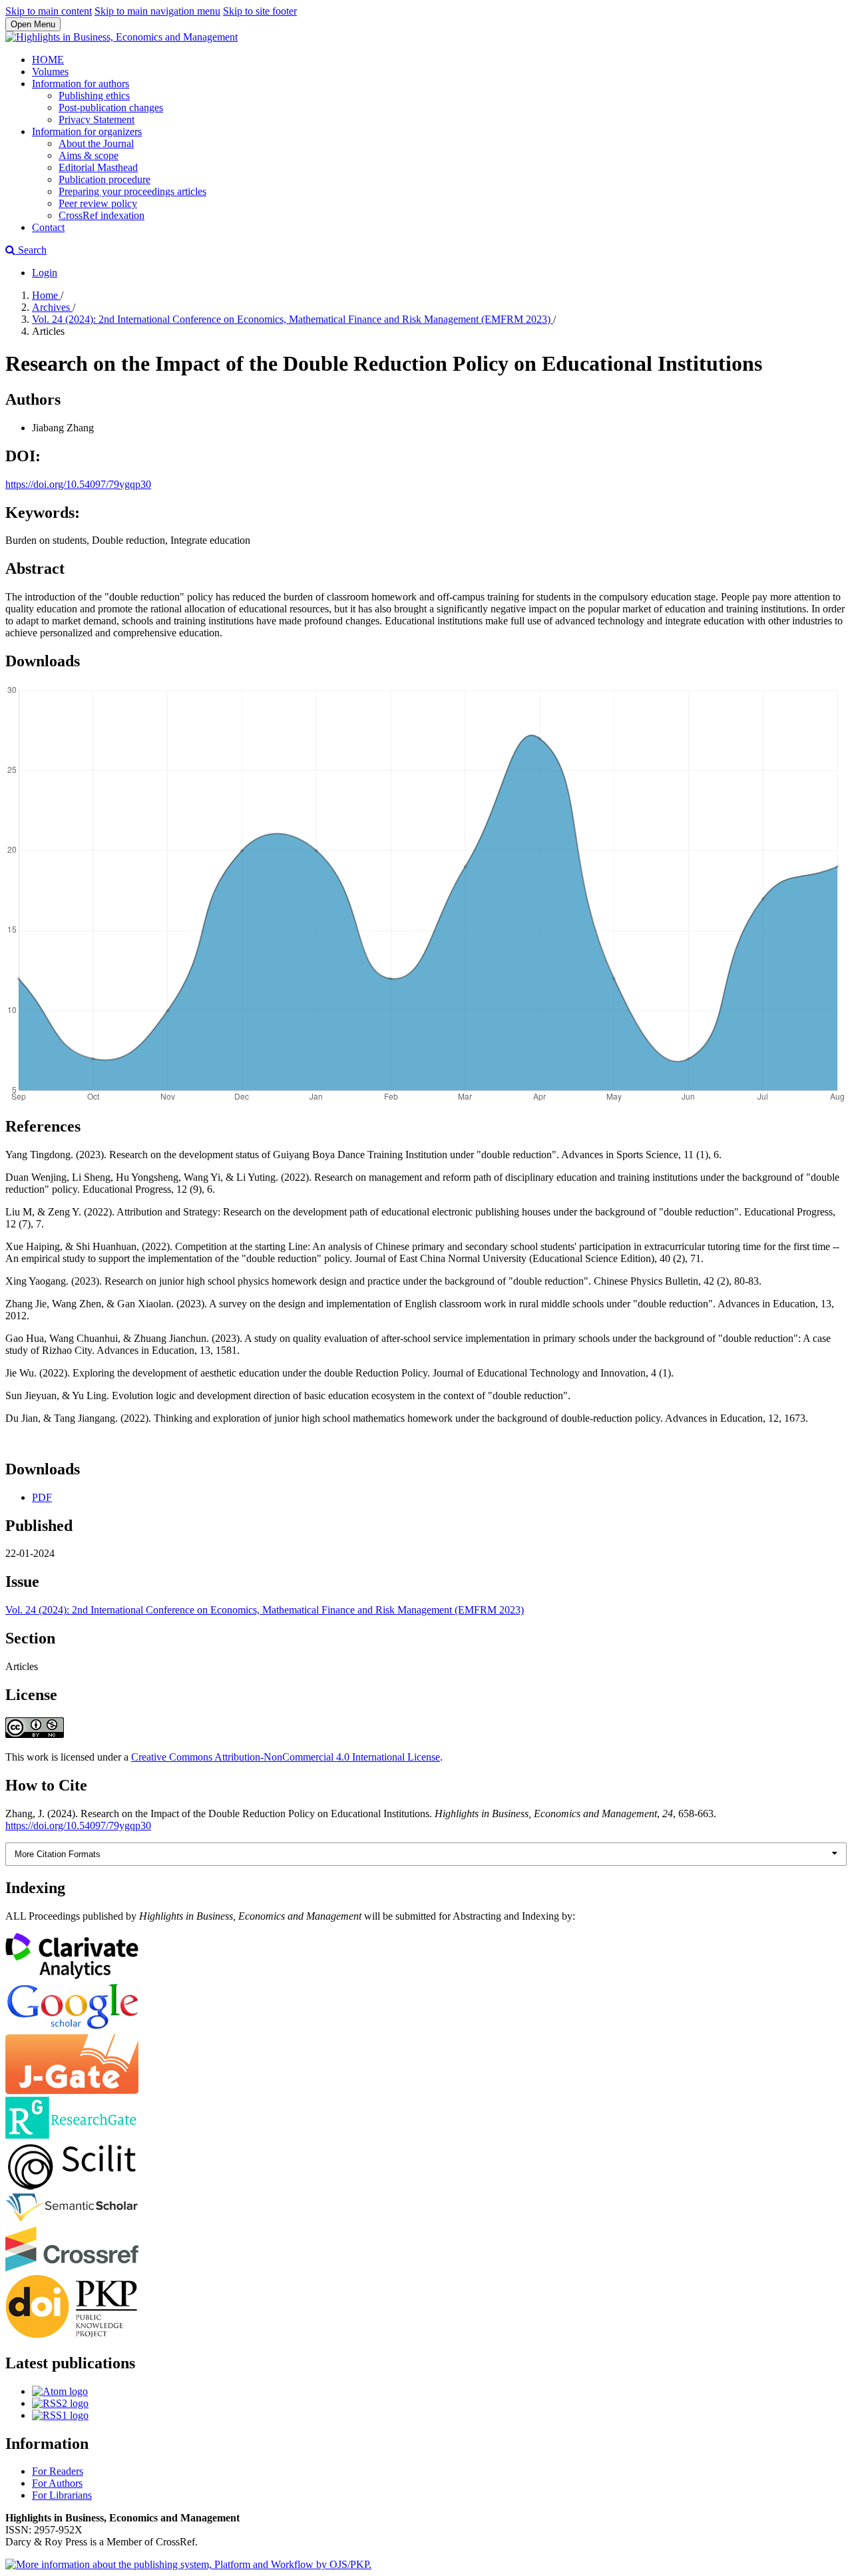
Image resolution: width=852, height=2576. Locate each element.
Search (31, 250)
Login (45, 273)
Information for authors (81, 84)
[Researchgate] (72, 2135)
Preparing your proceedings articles (132, 191)
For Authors (57, 2483)
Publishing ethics (94, 96)
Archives (52, 307)
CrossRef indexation (102, 215)
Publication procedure (105, 179)
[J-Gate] (72, 2090)
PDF (42, 1497)
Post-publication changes (111, 107)
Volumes (50, 72)
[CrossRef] (72, 2268)
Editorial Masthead (98, 167)
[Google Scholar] (72, 2028)
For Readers (58, 2471)
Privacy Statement (97, 119)
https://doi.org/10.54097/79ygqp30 (78, 484)
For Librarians (62, 2495)
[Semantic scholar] (72, 2220)
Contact (48, 227)
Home (46, 295)
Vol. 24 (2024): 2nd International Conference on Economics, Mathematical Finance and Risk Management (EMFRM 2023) (293, 319)
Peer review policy (98, 203)
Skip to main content (49, 11)
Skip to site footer (260, 11)
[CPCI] (72, 1975)
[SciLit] (72, 2186)
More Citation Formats (58, 1854)
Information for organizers (87, 131)
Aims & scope (89, 155)
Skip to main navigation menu (157, 11)
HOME (48, 60)
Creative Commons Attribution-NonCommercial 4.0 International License (286, 1757)
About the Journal (96, 143)
